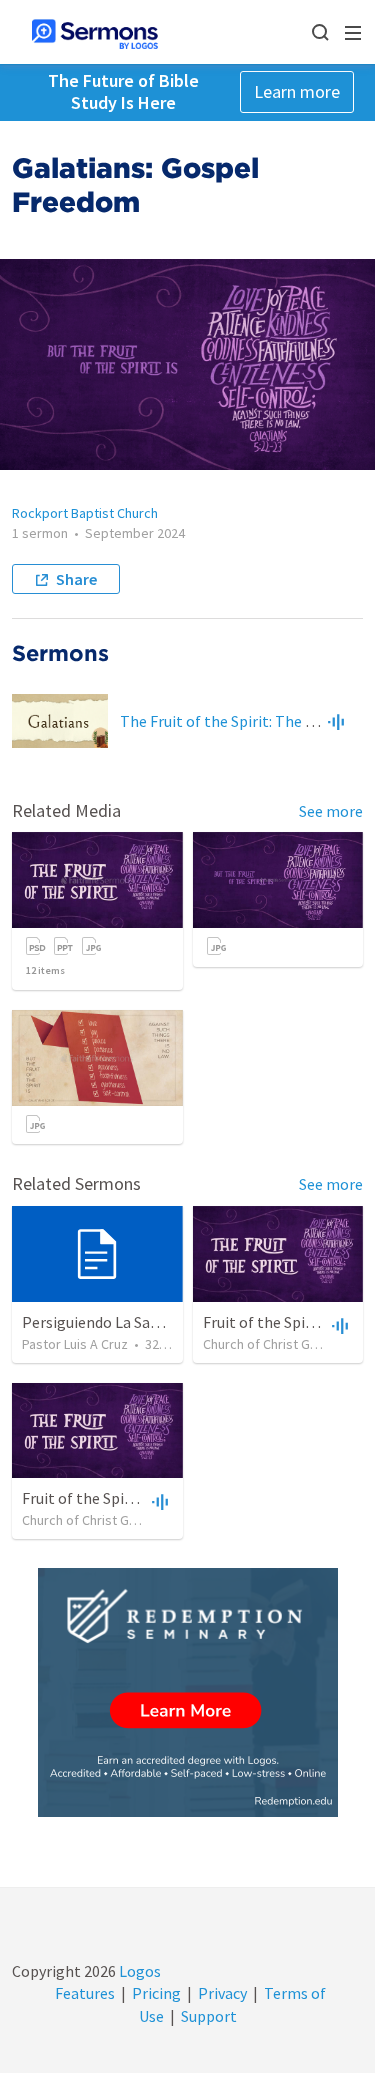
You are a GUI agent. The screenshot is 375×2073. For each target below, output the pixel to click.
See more (331, 811)
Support (209, 2016)
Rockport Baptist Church (85, 513)
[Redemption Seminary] (188, 1692)
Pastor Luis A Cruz (75, 1344)
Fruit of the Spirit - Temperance (130, 1498)
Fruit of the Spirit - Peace (289, 1322)
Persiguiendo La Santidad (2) (119, 1322)
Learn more (297, 91)
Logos (138, 1971)
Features (85, 1993)
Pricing (156, 1993)
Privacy (222, 1993)
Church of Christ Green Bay (283, 1344)
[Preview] (336, 721)
